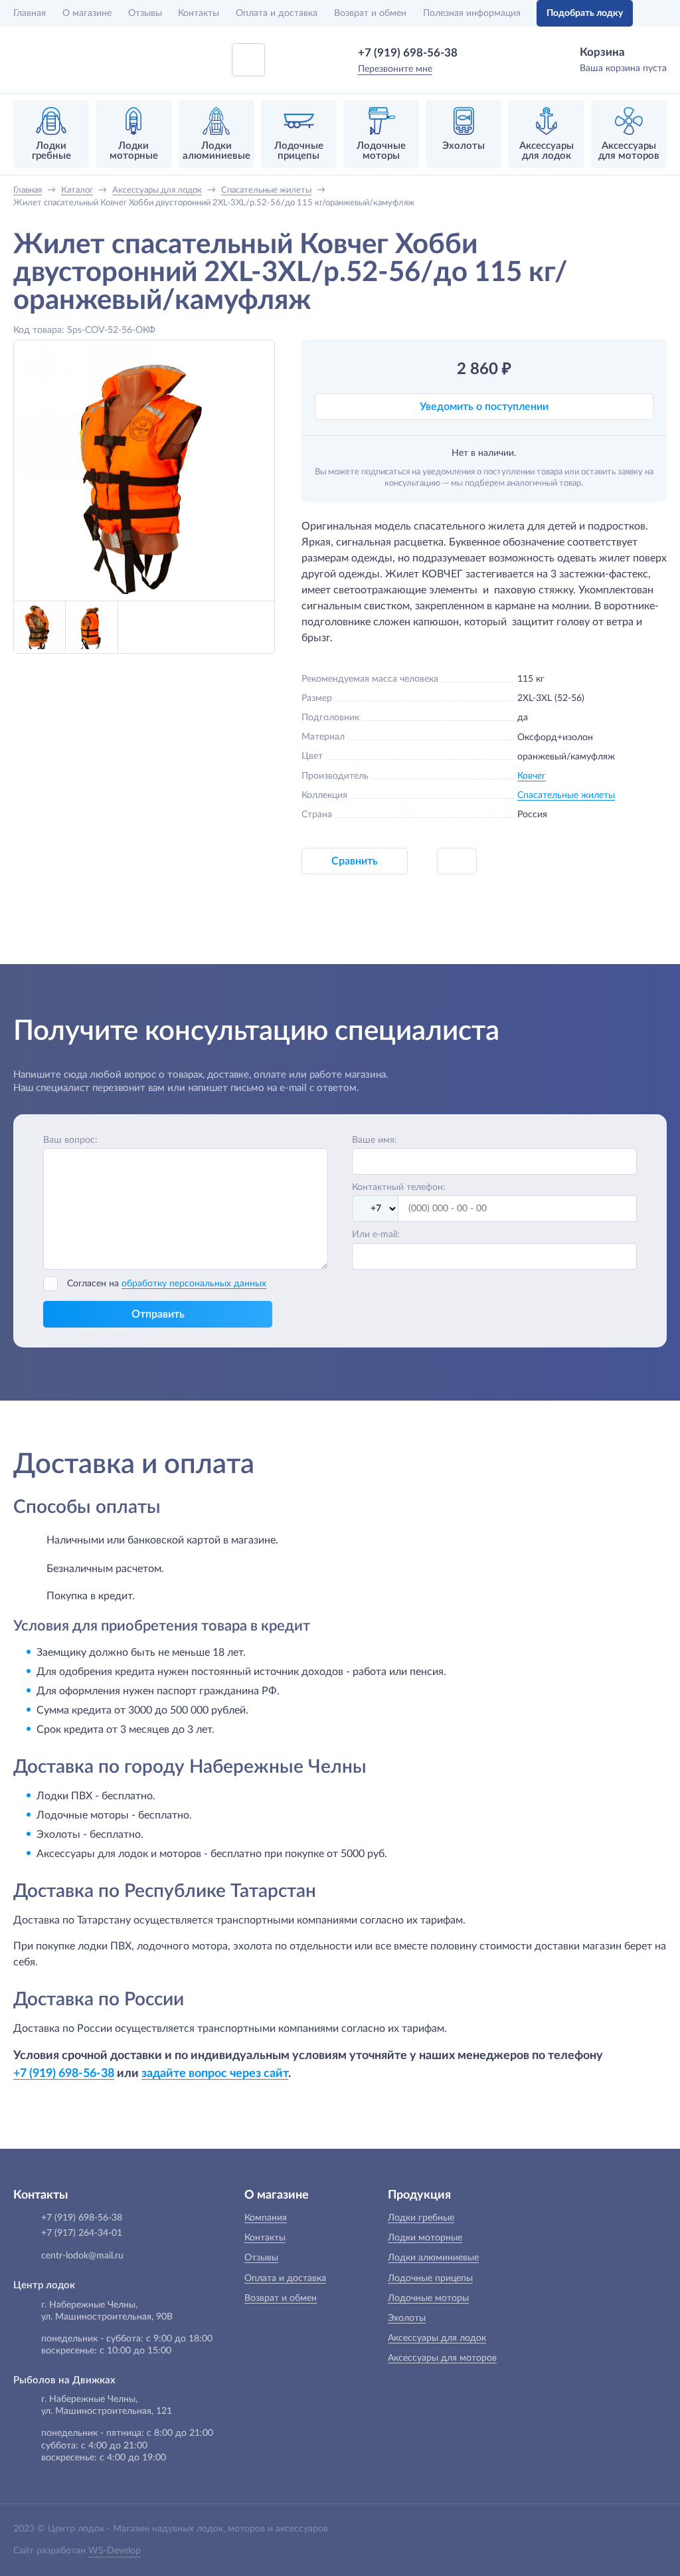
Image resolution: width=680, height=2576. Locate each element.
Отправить (158, 1314)
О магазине (87, 13)
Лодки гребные (421, 2218)
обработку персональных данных (194, 1284)
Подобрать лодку (585, 13)
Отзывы (145, 13)
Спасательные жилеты (566, 795)
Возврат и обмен (370, 13)
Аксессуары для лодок (437, 2338)
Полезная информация (472, 13)
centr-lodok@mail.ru (82, 2256)
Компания (266, 2218)
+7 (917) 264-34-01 (82, 2233)
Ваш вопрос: (70, 1140)
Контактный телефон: (399, 1187)
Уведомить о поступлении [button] (484, 407)
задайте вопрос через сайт (215, 2073)
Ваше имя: (375, 1140)
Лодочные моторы (428, 2298)
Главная (30, 13)
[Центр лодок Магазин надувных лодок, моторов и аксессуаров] (48, 60)
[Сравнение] (658, 13)
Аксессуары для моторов (442, 2358)
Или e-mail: (376, 1235)
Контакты (199, 13)
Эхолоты (407, 2318)
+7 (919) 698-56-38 (408, 53)
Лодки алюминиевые (433, 2258)
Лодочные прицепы (430, 2278)
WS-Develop (115, 2551)
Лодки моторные (425, 2238)
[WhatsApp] (477, 52)
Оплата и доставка (277, 13)
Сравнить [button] (355, 861)
